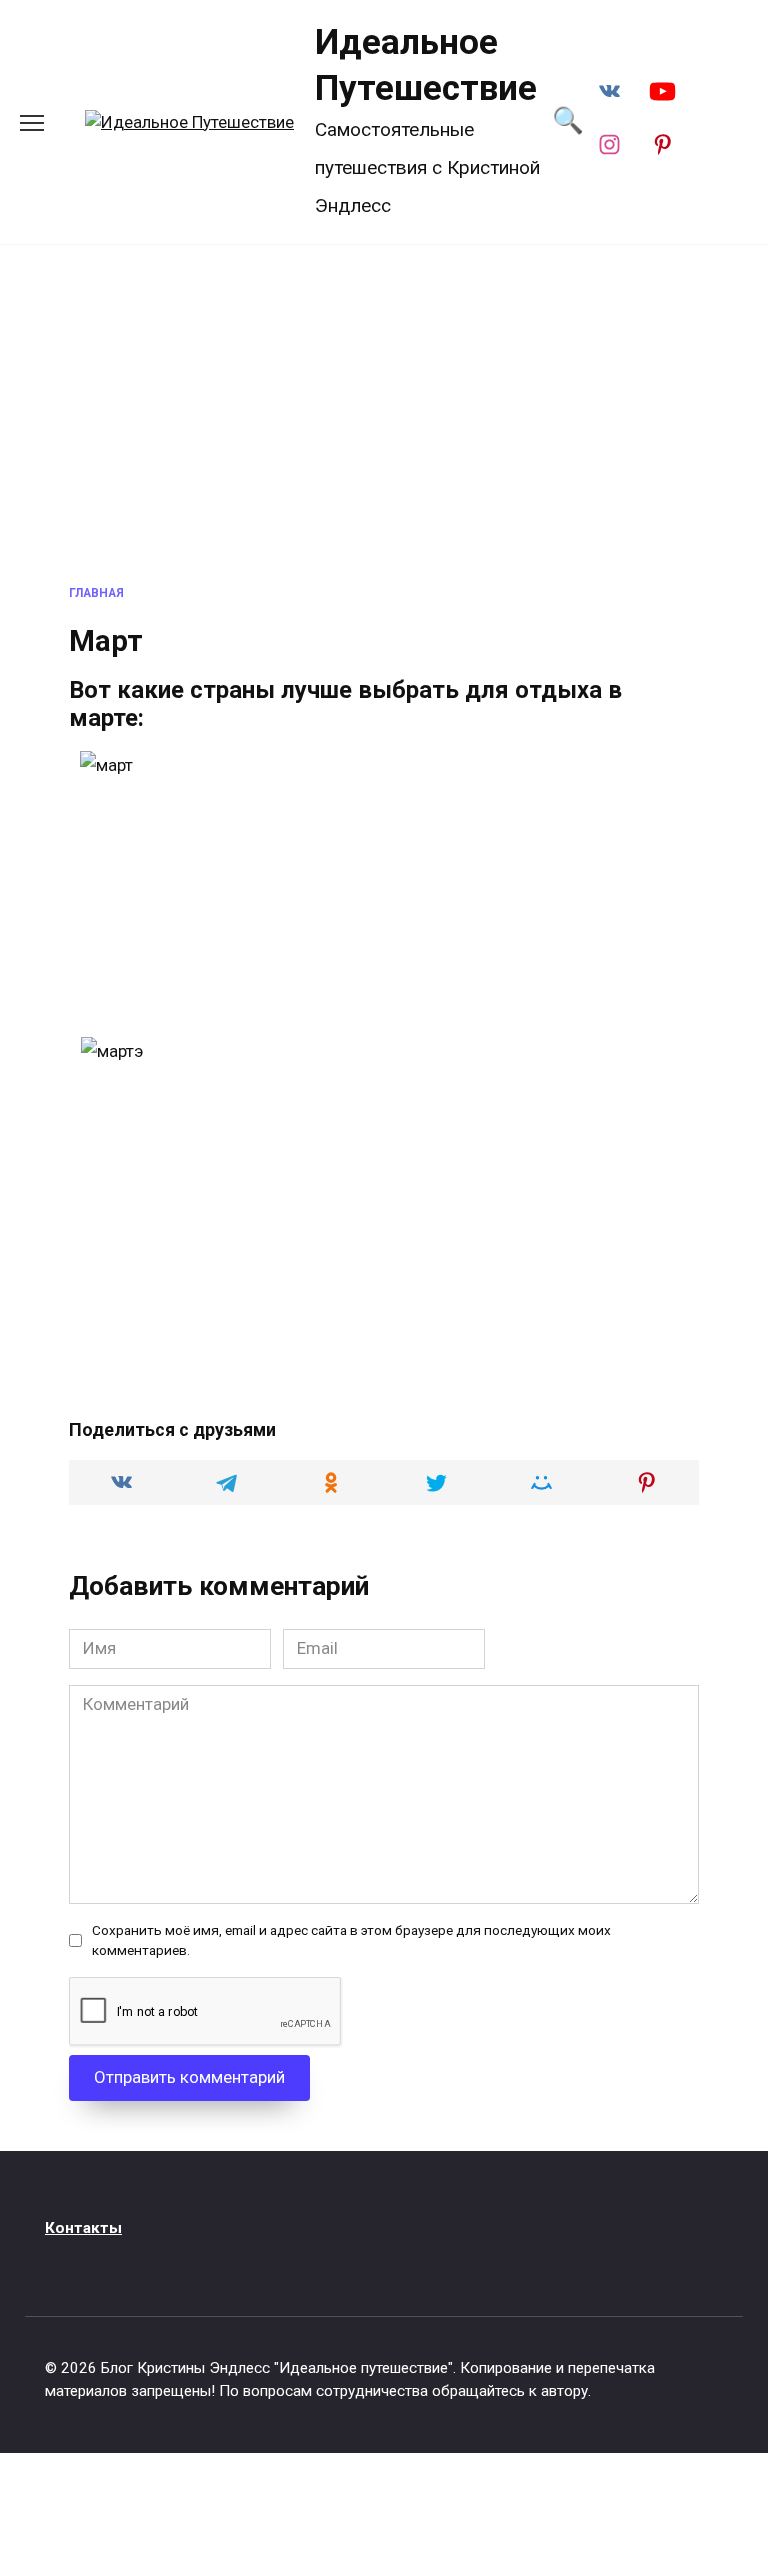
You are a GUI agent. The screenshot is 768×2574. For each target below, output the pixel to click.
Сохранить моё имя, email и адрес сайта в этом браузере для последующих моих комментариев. (351, 1940)
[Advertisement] (384, 415)
